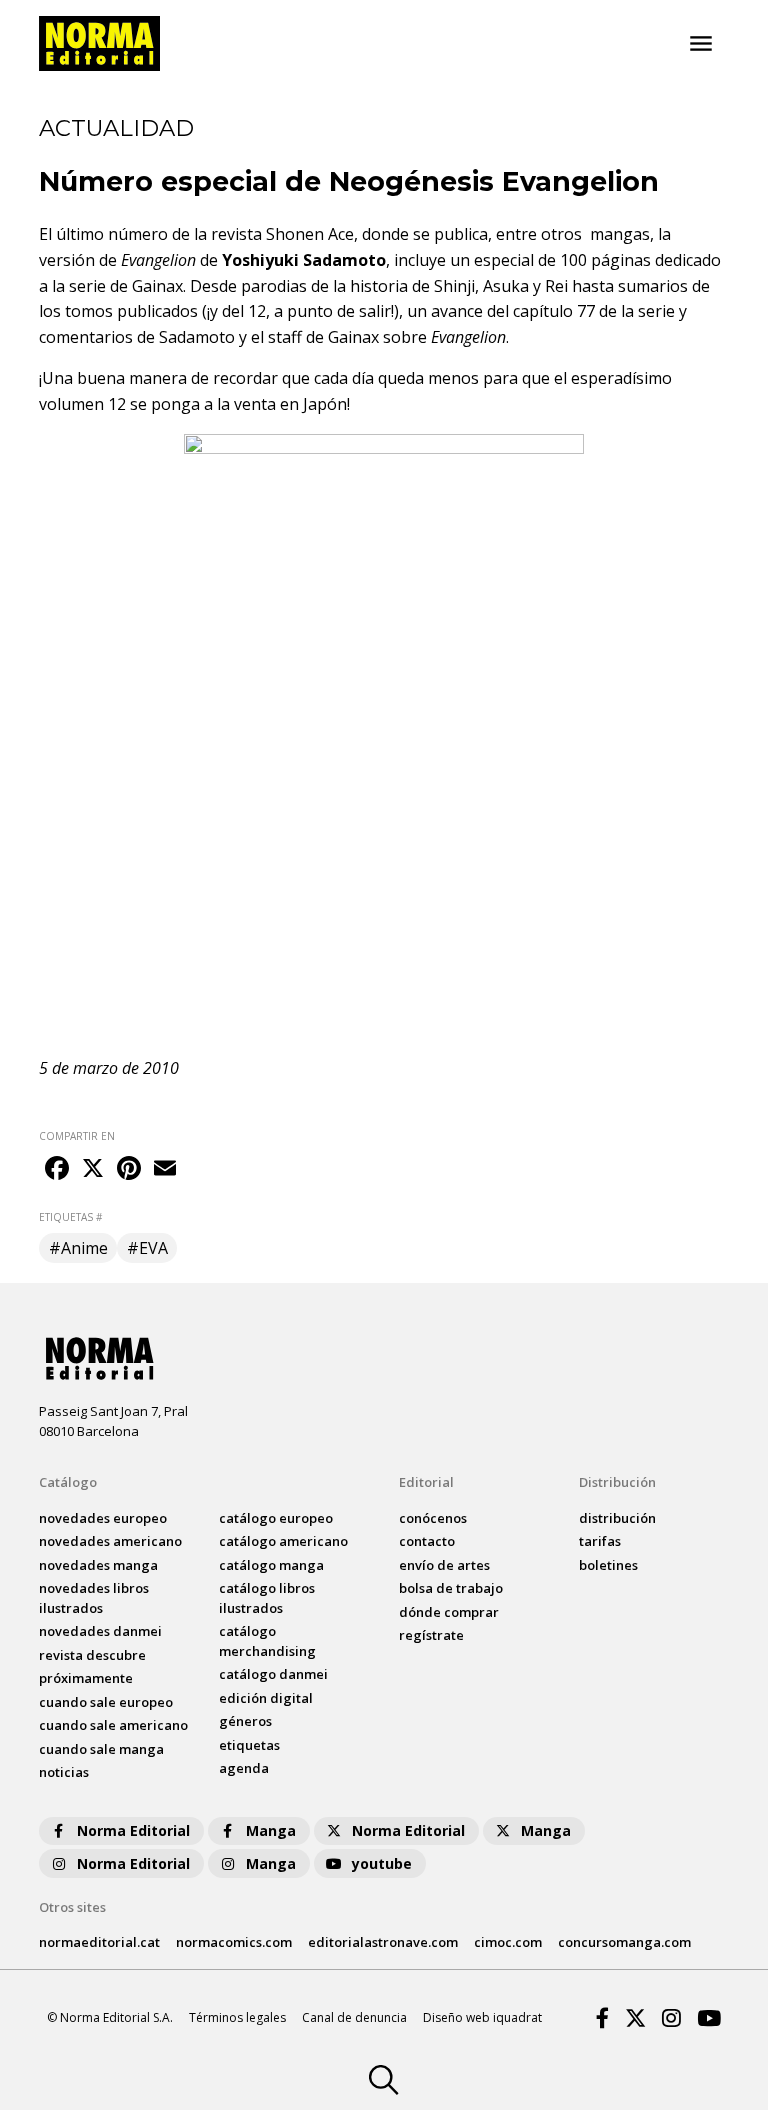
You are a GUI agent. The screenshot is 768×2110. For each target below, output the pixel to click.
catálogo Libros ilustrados (267, 1598)
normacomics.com (234, 1942)
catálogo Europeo (276, 1518)
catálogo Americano (283, 1541)
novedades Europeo (103, 1518)
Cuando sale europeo (106, 1702)
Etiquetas (249, 1745)
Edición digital (266, 1698)
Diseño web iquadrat (482, 2017)
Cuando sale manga (101, 1749)
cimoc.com (508, 1942)
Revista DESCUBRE (92, 1655)
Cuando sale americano (113, 1725)
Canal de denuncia (354, 2017)
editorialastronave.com (383, 1942)
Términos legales (237, 2017)
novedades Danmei (100, 1631)
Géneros (245, 1721)
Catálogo (68, 1482)
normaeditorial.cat (99, 1942)
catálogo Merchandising (267, 1641)
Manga (271, 1830)
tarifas (600, 1541)
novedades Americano (110, 1541)
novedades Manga (98, 1565)
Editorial (426, 1482)
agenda (244, 1768)
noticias (64, 1772)
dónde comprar (449, 1612)
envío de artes (444, 1565)
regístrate (431, 1635)
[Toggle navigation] (701, 44)
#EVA (147, 1248)
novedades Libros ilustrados (94, 1598)
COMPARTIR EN (77, 1136)
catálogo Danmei (273, 1674)
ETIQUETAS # (70, 1217)
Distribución (617, 1482)
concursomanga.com (624, 1942)
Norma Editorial (133, 1830)
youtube (382, 1863)
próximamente (86, 1678)
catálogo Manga (271, 1565)
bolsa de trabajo (451, 1588)
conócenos (433, 1518)
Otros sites (72, 1907)
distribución (617, 1518)
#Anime (78, 1248)
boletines (608, 1565)
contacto (427, 1541)
